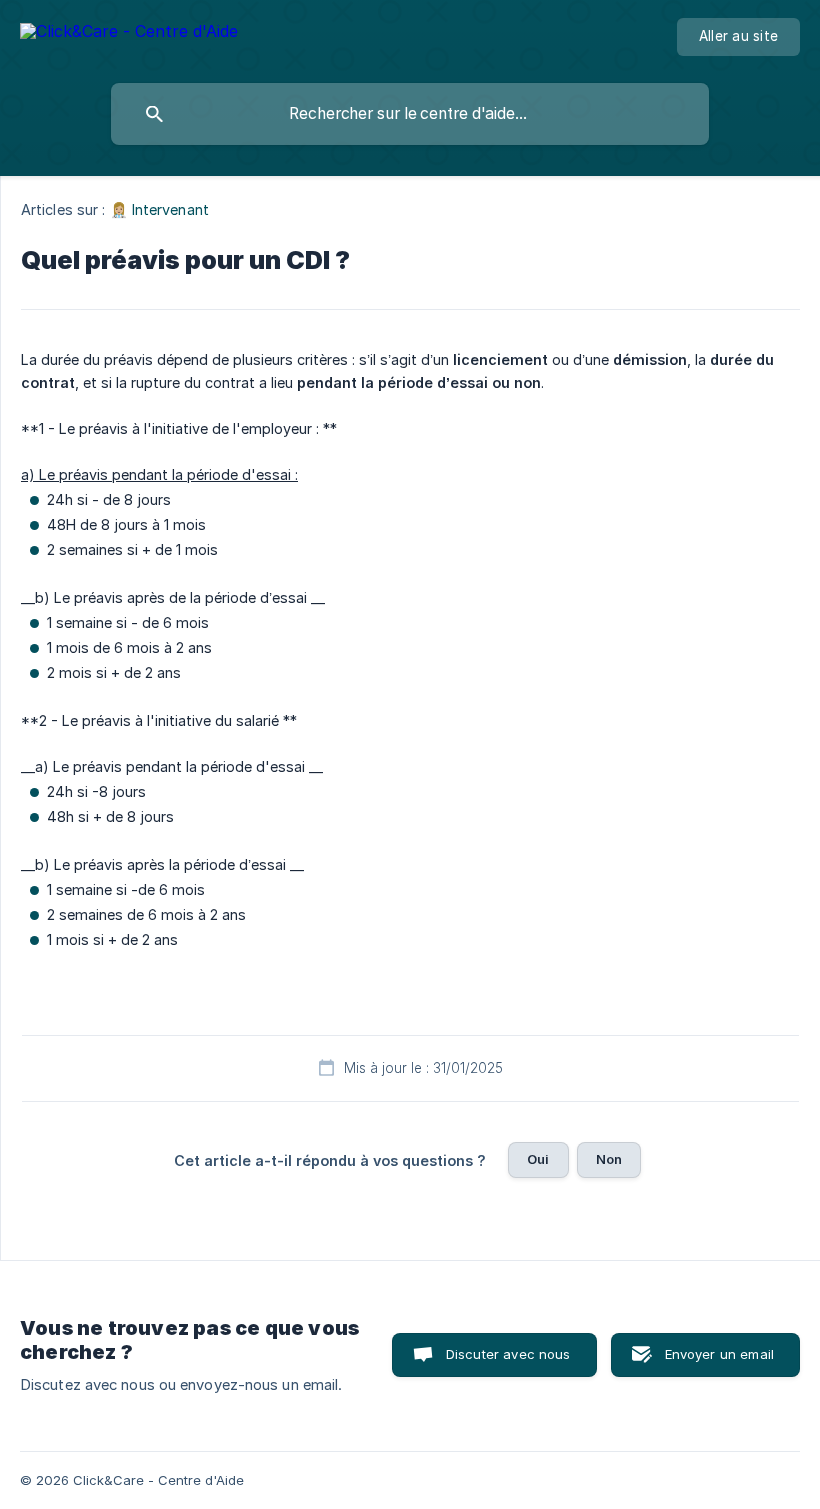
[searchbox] (410, 114)
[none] (129, 34)
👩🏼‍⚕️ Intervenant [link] (159, 209)
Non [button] (609, 1159)
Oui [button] (538, 1159)
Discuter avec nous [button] (508, 1354)
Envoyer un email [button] (719, 1354)
